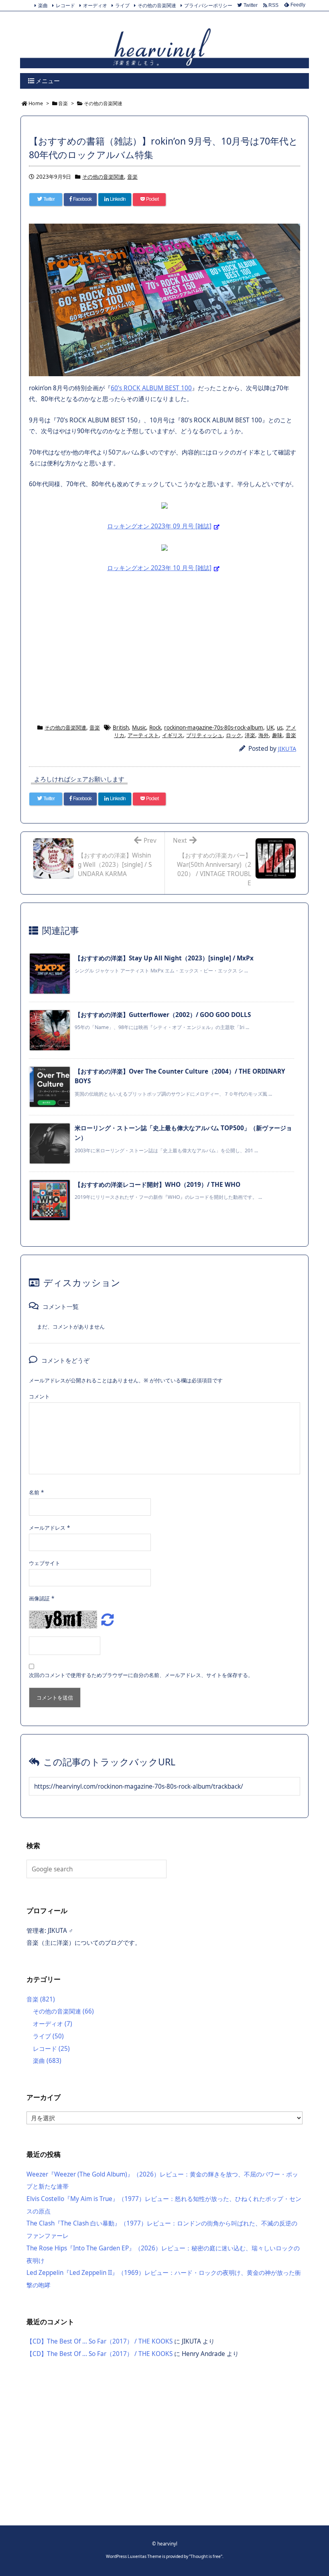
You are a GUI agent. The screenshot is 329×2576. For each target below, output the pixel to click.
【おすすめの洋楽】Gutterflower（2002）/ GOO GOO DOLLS (163, 1015)
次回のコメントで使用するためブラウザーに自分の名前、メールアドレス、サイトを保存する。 (141, 1675)
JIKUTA (287, 749)
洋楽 (250, 735)
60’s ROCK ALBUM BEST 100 (151, 388)
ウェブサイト (45, 1563)
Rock (155, 728)
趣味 (277, 735)
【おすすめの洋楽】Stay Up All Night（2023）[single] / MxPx (164, 958)
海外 (264, 735)
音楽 (132, 177)
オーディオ (95, 5)
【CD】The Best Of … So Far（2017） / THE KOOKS (100, 2341)
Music (139, 728)
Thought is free (206, 2556)
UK (270, 728)
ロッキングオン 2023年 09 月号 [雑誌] (159, 526)
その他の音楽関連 (157, 5)
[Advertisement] (164, 648)
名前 (36, 1492)
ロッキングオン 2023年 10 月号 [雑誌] (159, 568)
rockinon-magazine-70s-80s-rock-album (214, 728)
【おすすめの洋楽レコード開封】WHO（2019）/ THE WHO (157, 1185)
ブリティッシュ (204, 735)
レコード (65, 5)
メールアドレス (49, 1528)
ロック (234, 735)
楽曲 (43, 5)
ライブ (122, 5)
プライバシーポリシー (208, 5)
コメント (39, 1396)
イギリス (173, 735)
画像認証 (42, 1598)
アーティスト (143, 735)
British (121, 728)
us (280, 728)
